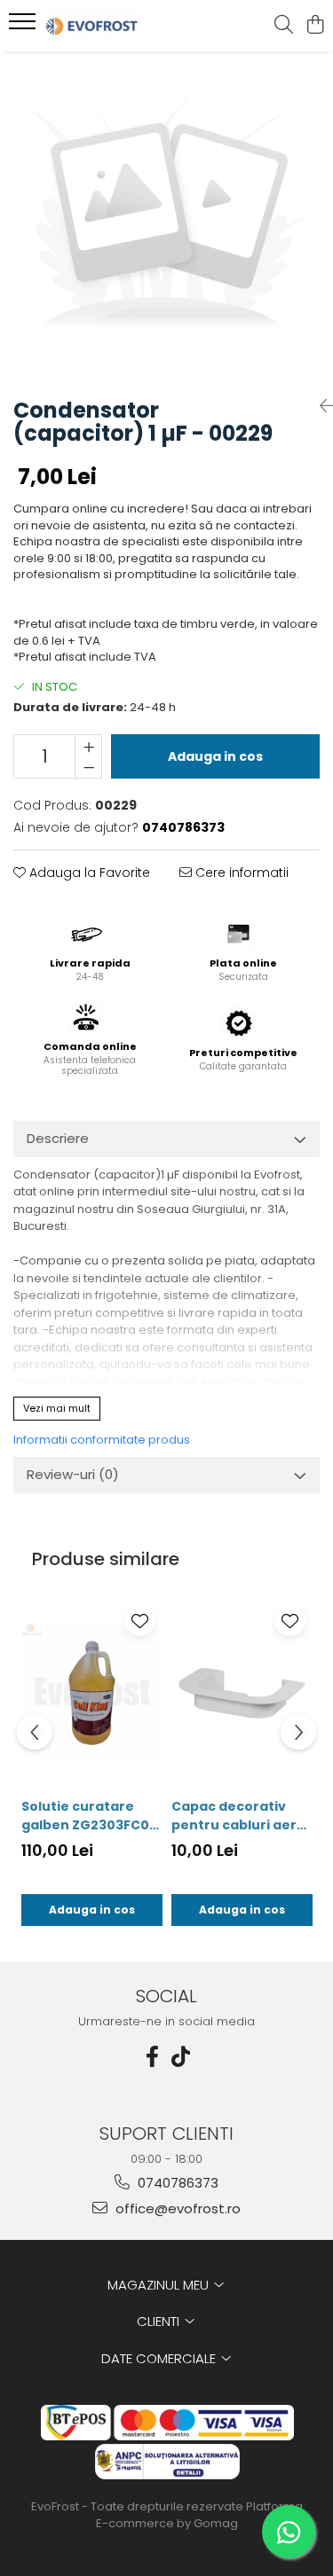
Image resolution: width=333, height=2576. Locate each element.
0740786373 (176, 2183)
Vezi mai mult (57, 1408)
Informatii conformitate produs (102, 1440)
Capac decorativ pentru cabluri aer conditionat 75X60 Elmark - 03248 (234, 1816)
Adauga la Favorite (88, 873)
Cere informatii (240, 873)
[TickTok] (181, 2057)
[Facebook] (153, 2057)
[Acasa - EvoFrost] (114, 26)
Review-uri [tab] (73, 1474)
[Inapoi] (320, 406)
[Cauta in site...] (284, 26)
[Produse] (24, 27)
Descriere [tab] (58, 1138)
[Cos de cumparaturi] (315, 26)
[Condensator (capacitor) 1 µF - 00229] (166, 218)
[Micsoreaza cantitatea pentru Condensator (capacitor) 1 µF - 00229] (88, 767)
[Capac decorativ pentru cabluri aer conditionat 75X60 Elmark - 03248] (242, 1693)
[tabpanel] (166, 218)
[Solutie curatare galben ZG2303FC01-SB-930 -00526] (92, 1693)
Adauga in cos (215, 756)
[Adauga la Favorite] (140, 1621)
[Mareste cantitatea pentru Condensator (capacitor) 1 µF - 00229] (88, 746)
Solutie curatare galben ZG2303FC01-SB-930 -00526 (91, 1816)
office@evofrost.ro (176, 2208)
